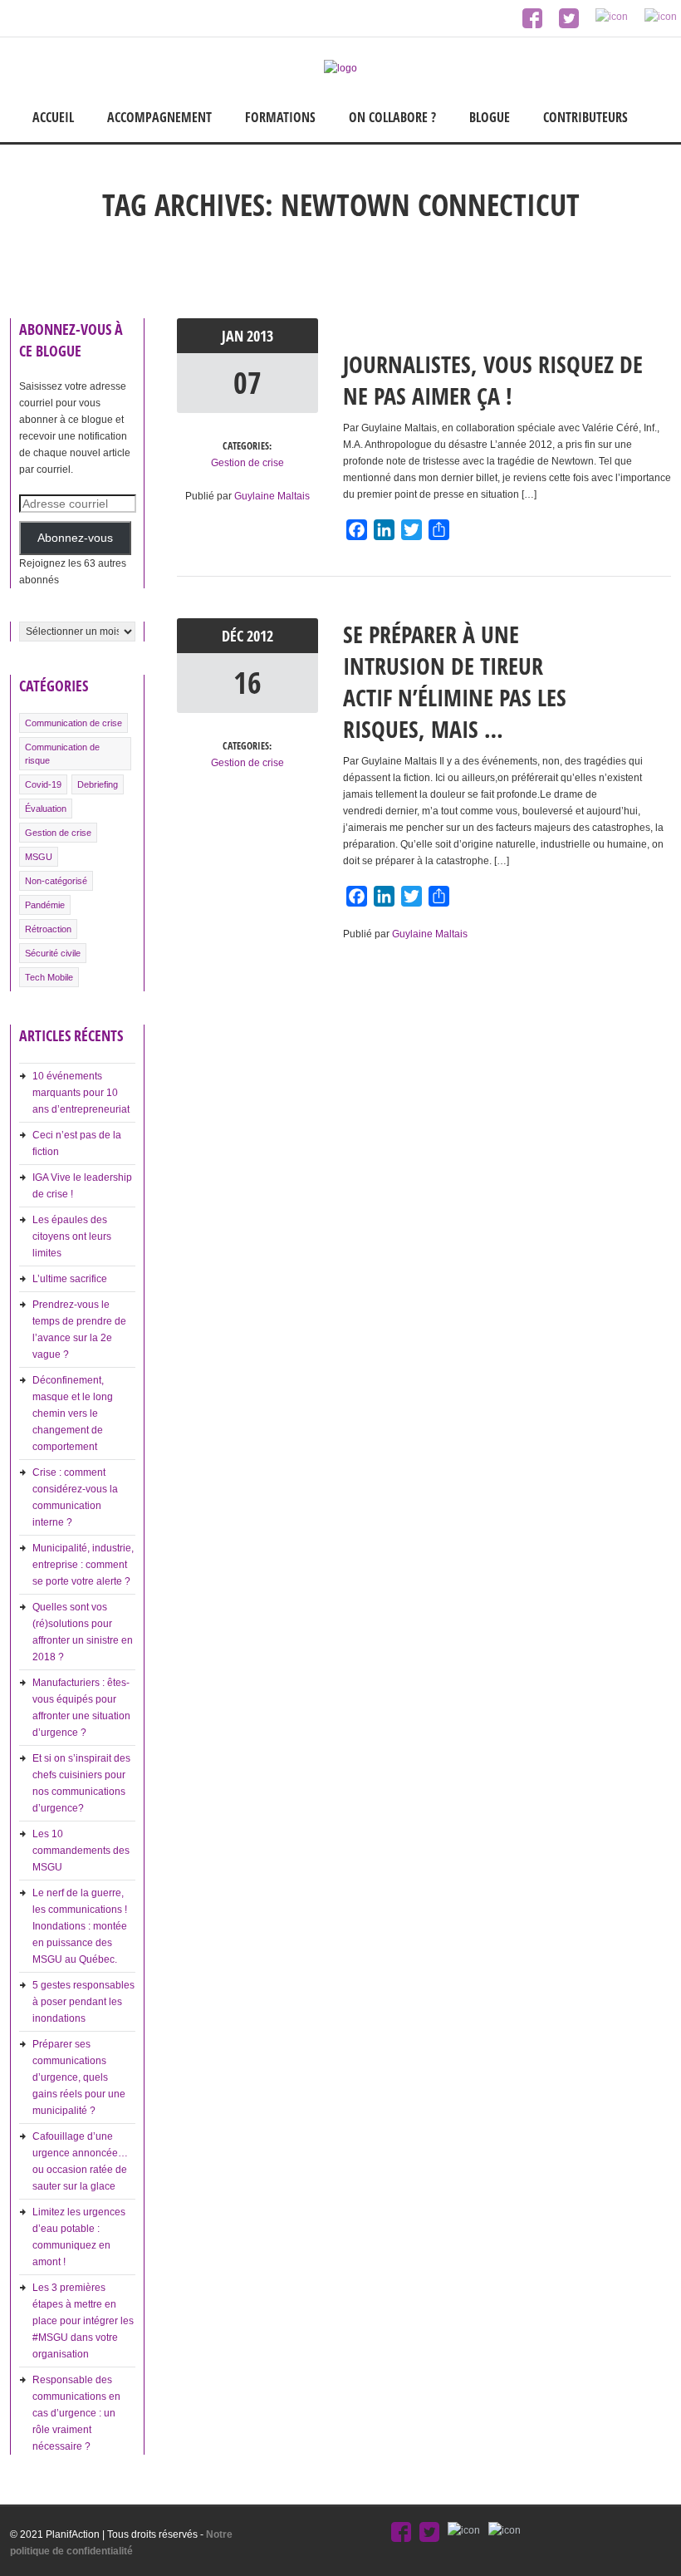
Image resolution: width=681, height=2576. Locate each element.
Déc (234, 636)
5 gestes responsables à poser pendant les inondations (83, 2002)
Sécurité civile (53, 953)
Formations (280, 117)
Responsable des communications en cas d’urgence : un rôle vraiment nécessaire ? (76, 2413)
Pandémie (45, 905)
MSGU (39, 857)
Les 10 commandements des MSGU (81, 1851)
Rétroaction (48, 929)
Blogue (490, 117)
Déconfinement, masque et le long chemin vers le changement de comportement (73, 1413)
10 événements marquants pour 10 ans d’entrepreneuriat (81, 1093)
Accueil (53, 117)
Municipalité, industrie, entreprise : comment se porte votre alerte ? (83, 1565)
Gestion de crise (58, 833)
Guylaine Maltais (272, 496)
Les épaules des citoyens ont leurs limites (72, 1236)
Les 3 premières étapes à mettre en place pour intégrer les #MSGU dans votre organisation (83, 2321)
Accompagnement (159, 117)
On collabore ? (392, 117)
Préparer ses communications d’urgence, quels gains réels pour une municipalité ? (79, 2077)
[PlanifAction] (340, 68)
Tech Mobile (49, 977)
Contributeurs (585, 117)
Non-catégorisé (56, 881)
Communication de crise (73, 723)
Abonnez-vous (75, 538)
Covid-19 (43, 784)
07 (247, 383)
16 (247, 683)
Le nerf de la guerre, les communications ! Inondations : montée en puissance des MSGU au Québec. (80, 1926)
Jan (234, 336)
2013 (260, 336)
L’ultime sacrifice (70, 1279)
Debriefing (98, 784)
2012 (260, 636)
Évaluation (46, 809)
